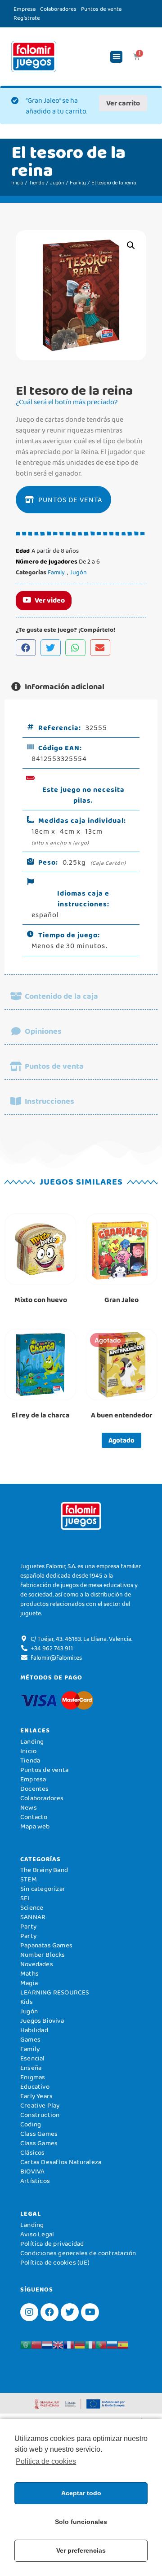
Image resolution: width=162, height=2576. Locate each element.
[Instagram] (29, 2312)
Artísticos (35, 2181)
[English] (58, 2344)
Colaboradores (58, 9)
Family (78, 183)
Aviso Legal (37, 2234)
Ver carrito (123, 103)
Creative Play (40, 2105)
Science (32, 1907)
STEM (29, 1879)
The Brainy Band (44, 1870)
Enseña (31, 2068)
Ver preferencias (81, 2550)
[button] (116, 57)
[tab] (81, 687)
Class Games (39, 2134)
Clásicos (33, 2152)
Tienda (37, 183)
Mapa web (35, 1826)
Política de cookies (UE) (55, 2262)
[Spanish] (123, 2344)
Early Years (36, 2096)
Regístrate (27, 18)
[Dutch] (47, 2344)
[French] (69, 2344)
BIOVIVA (32, 2171)
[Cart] (137, 57)
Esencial (33, 2058)
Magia (29, 1983)
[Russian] (112, 2344)
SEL (26, 1898)
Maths (29, 1973)
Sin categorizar (43, 1889)
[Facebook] (49, 2312)
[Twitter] (70, 2312)
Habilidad (34, 2030)
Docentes (35, 1789)
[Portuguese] (101, 2344)
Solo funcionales (81, 2522)
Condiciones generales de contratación (78, 2253)
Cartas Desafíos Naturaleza (61, 2162)
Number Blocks (43, 1955)
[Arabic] (26, 2344)
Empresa (25, 9)
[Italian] (90, 2344)
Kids (27, 2002)
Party (28, 1926)
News (29, 1807)
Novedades (37, 1964)
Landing (32, 1741)
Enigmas (33, 2077)
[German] (80, 2344)
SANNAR (33, 1917)
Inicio (17, 183)
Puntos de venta (101, 9)
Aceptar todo (81, 2493)
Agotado (121, 1440)
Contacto (34, 1817)
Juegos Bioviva (42, 2021)
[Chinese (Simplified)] (36, 2344)
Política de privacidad (52, 2244)
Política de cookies (46, 2461)
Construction (40, 2115)
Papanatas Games (46, 1945)
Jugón (57, 183)
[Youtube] (90, 2312)
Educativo (35, 2086)
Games (30, 2039)
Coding (31, 2124)
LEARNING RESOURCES (55, 1992)
